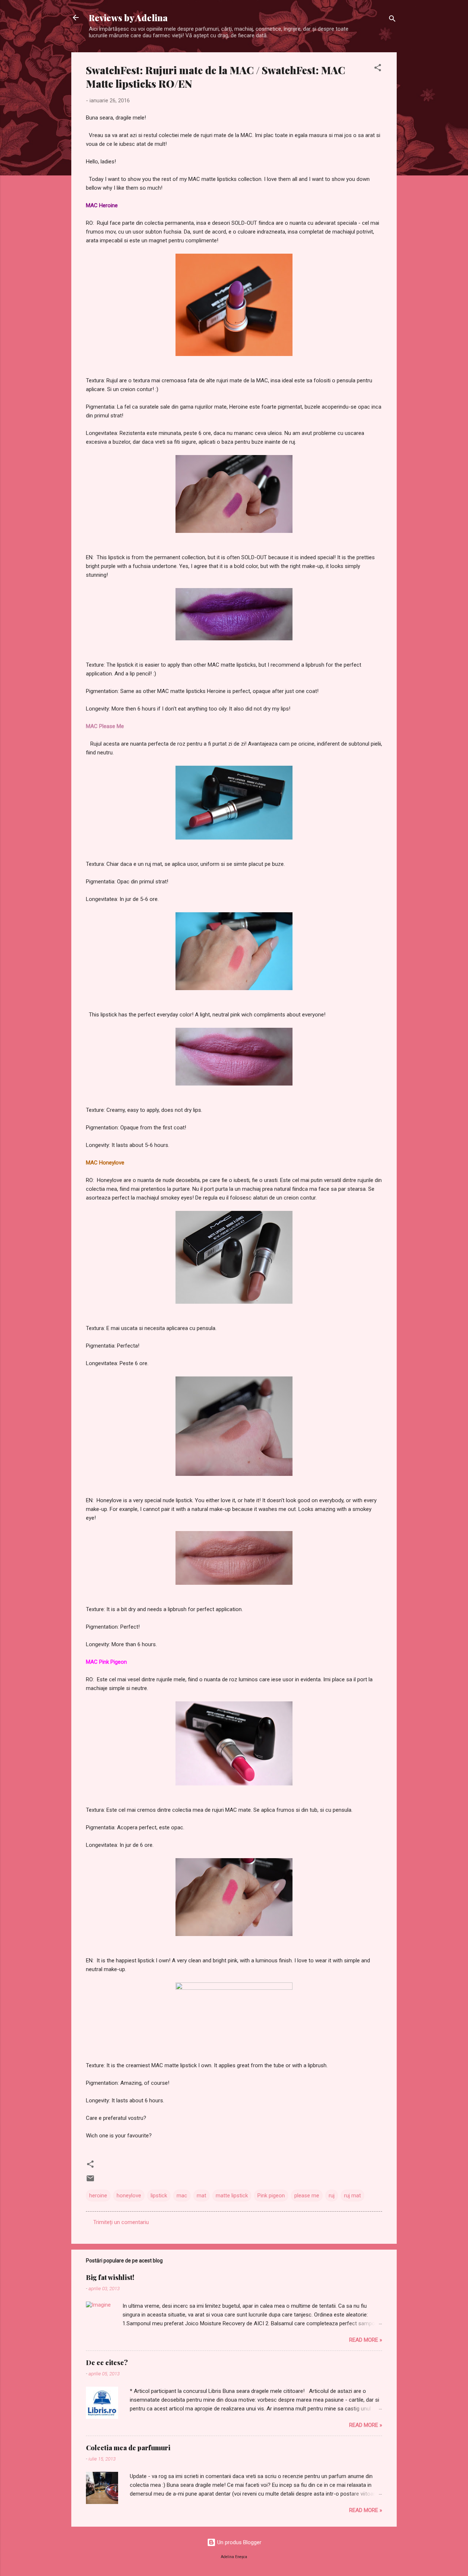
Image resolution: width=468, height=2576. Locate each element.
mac (182, 2196)
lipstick (159, 2196)
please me (307, 2196)
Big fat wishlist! (110, 2277)
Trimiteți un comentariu (121, 2222)
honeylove (129, 2196)
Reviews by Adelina (128, 18)
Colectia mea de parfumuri (128, 2448)
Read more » (366, 2340)
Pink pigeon (271, 2196)
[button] (378, 69)
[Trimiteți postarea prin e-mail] (90, 2181)
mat (201, 2196)
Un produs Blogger (239, 2542)
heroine (98, 2196)
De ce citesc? (107, 2363)
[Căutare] (392, 20)
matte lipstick (232, 2196)
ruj (332, 2196)
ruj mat (352, 2196)
